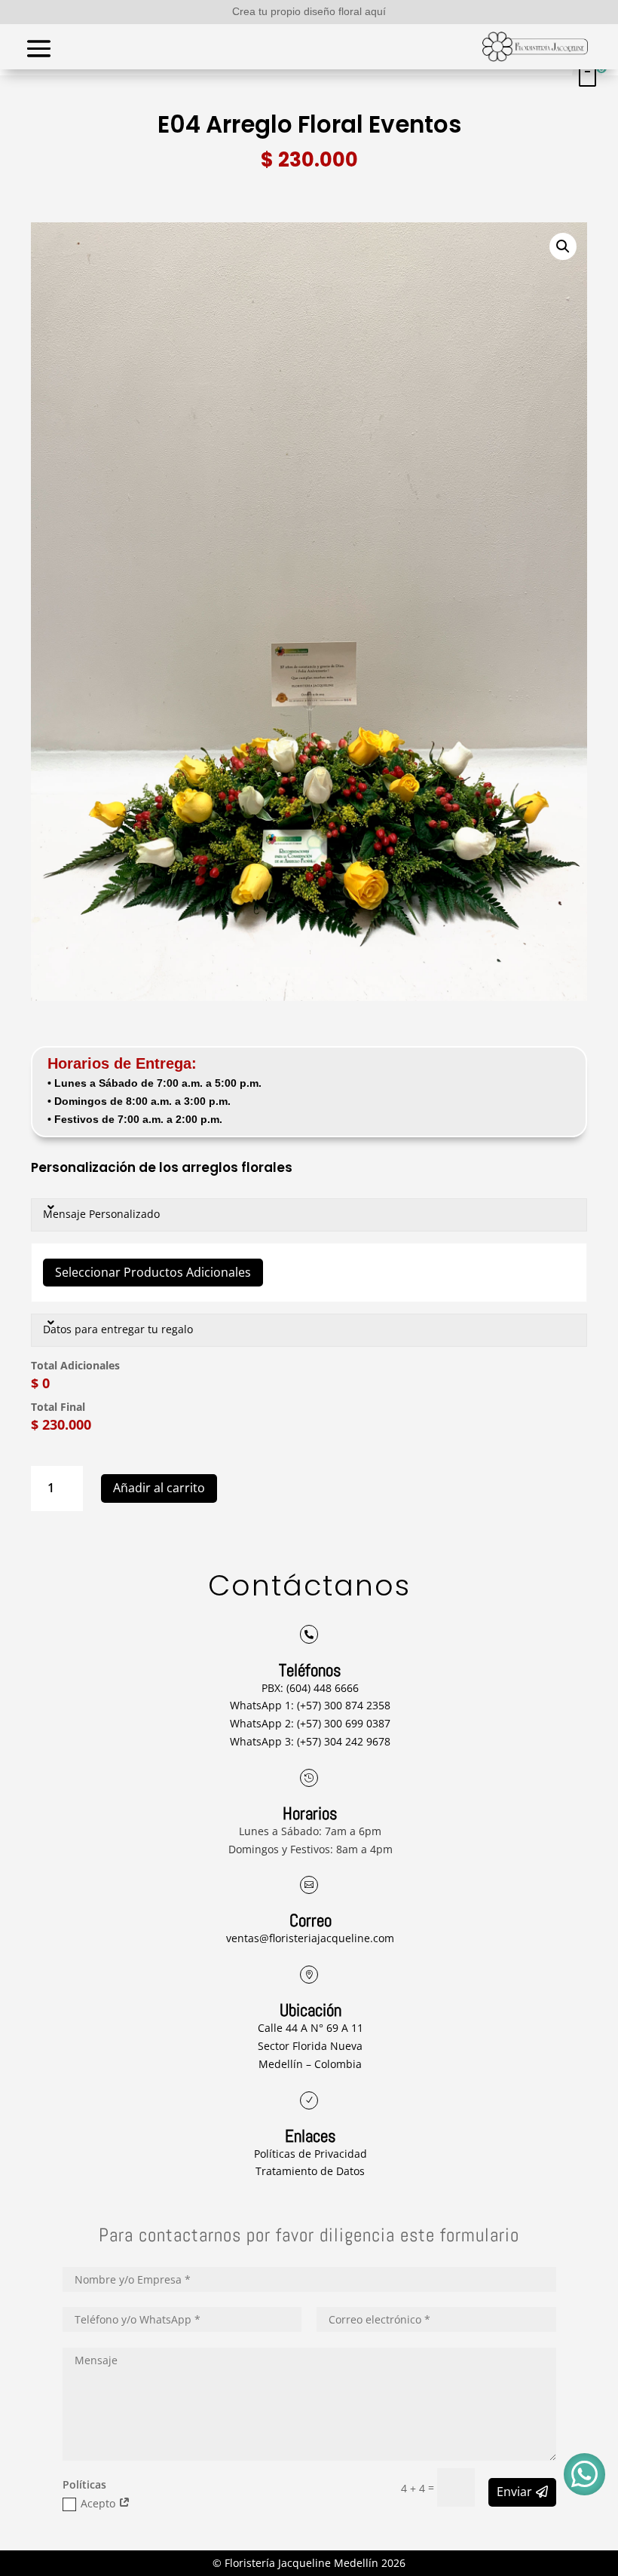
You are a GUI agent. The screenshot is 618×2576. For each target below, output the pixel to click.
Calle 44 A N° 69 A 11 (311, 2028)
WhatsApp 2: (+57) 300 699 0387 (310, 1723)
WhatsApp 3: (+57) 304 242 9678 (310, 1741)
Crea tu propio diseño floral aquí (309, 11)
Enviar (514, 2492)
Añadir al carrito (159, 1488)
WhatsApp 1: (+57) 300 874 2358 (310, 1705)
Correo (311, 1920)
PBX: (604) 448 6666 (310, 1688)
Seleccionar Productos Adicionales (153, 1272)
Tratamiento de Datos (310, 2171)
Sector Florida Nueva (310, 2046)
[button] (563, 246)
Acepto (99, 2503)
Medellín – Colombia (310, 2064)
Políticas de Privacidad (311, 2154)
